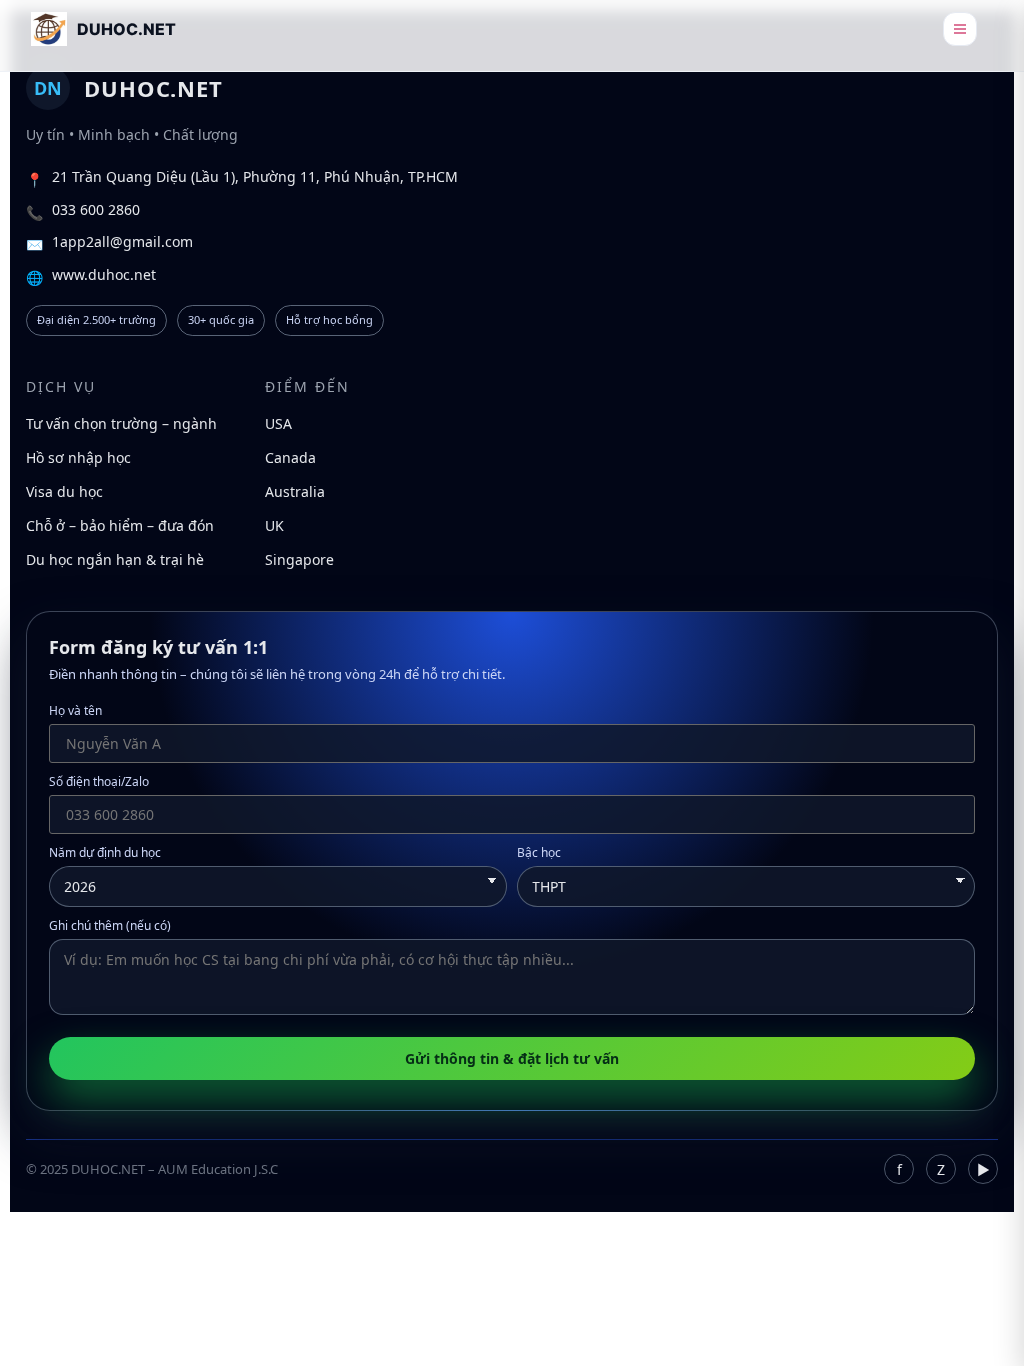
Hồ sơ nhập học (78, 457)
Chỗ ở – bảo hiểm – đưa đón (120, 525)
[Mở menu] (960, 29)
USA (278, 423)
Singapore (299, 559)
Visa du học (64, 491)
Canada (290, 457)
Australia (295, 491)
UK (274, 525)
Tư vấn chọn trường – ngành (121, 423)
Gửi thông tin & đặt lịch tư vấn (512, 1058)
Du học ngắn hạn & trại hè (115, 559)
